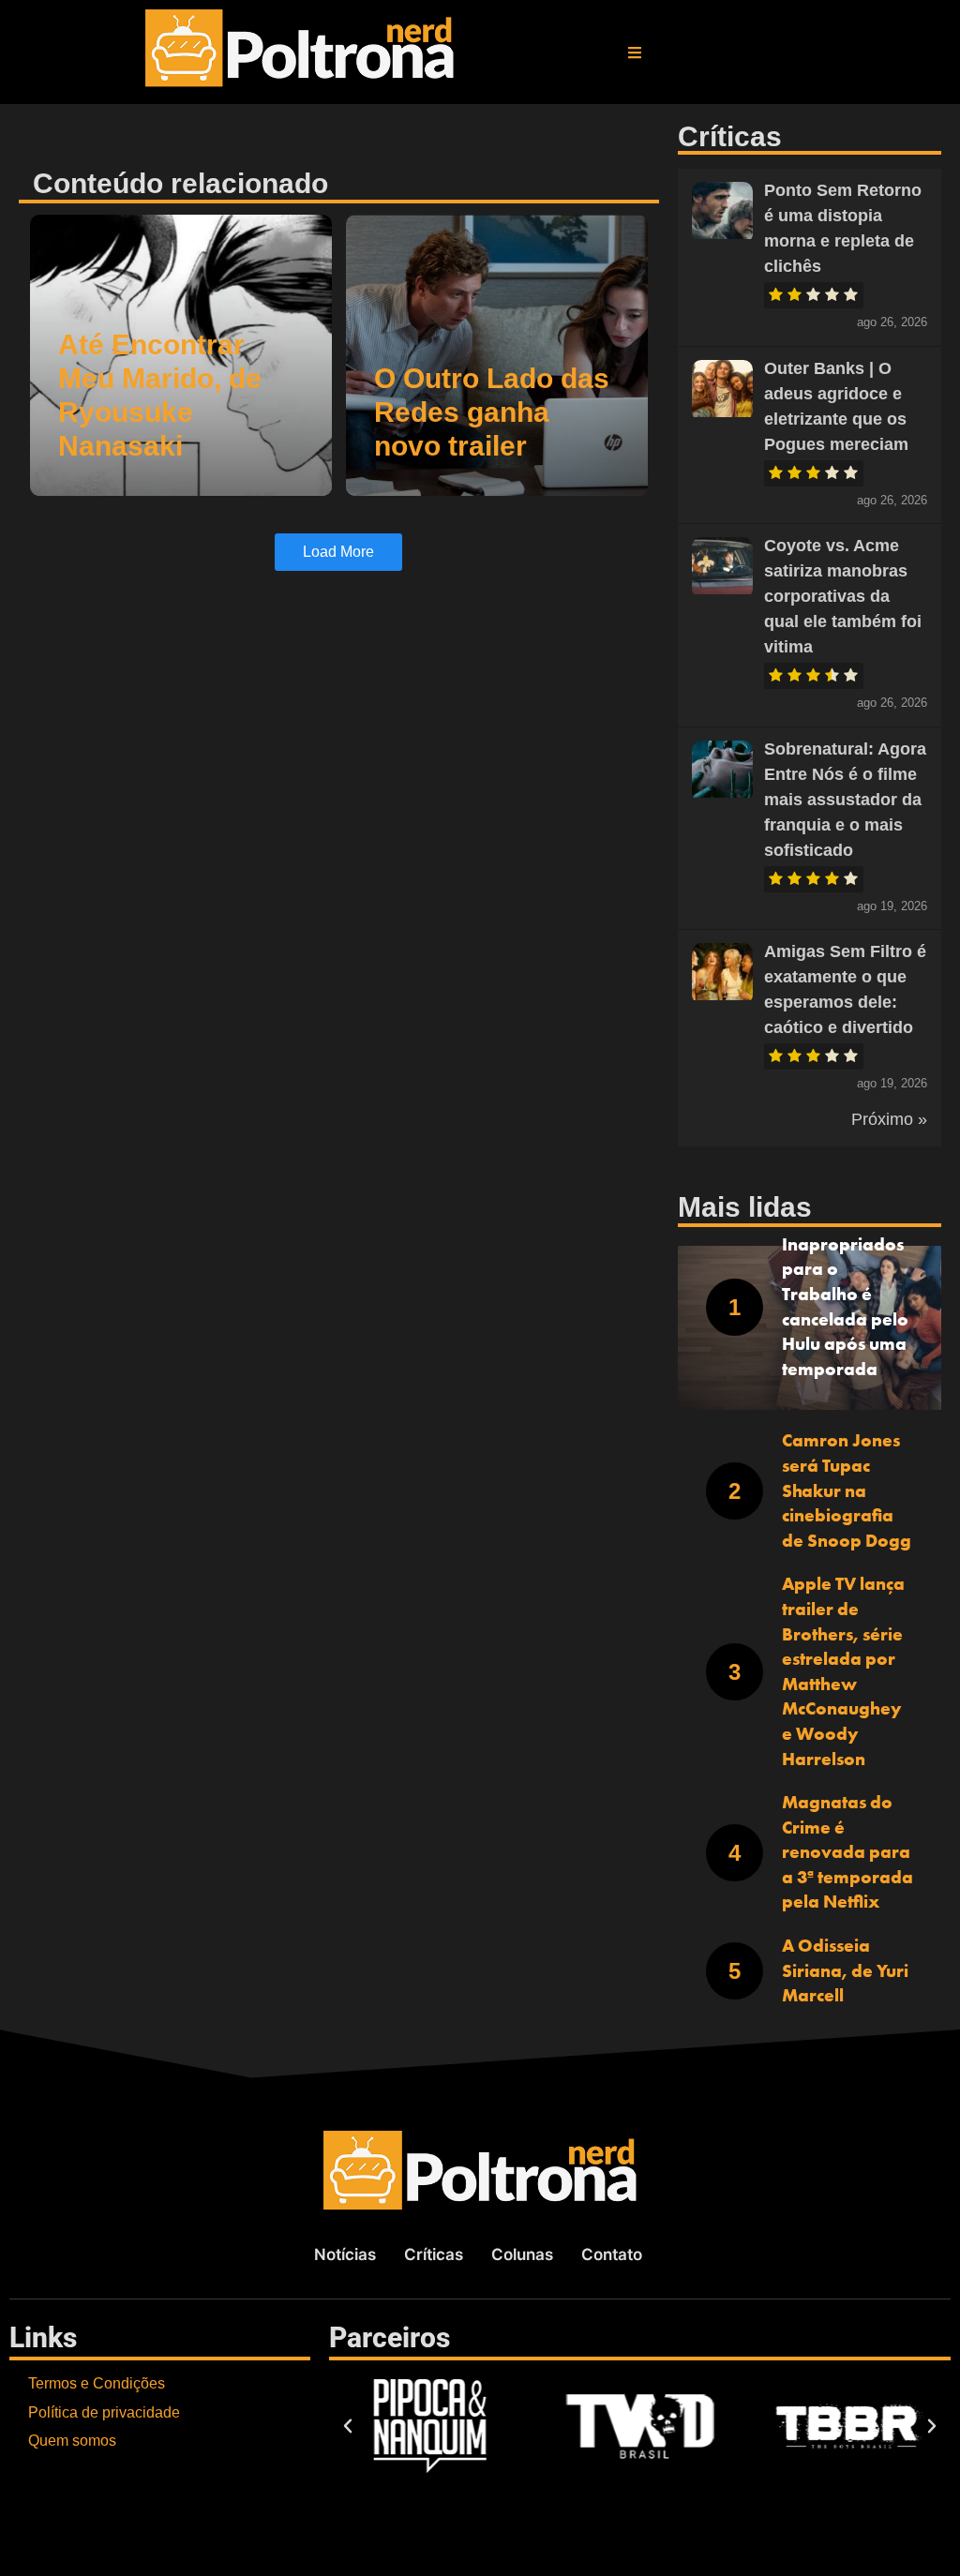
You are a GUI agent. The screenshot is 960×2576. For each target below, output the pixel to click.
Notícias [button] (345, 2254)
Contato (612, 2254)
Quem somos (72, 2441)
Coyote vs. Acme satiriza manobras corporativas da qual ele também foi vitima (843, 596)
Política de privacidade (104, 2412)
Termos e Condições (97, 2383)
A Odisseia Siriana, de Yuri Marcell (845, 1970)
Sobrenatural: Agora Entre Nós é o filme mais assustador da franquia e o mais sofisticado (845, 800)
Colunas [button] (522, 2254)
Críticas (434, 2254)
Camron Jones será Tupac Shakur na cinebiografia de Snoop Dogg (847, 1490)
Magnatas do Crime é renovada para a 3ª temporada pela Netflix (847, 1852)
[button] (635, 52)
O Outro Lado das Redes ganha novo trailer (492, 412)
